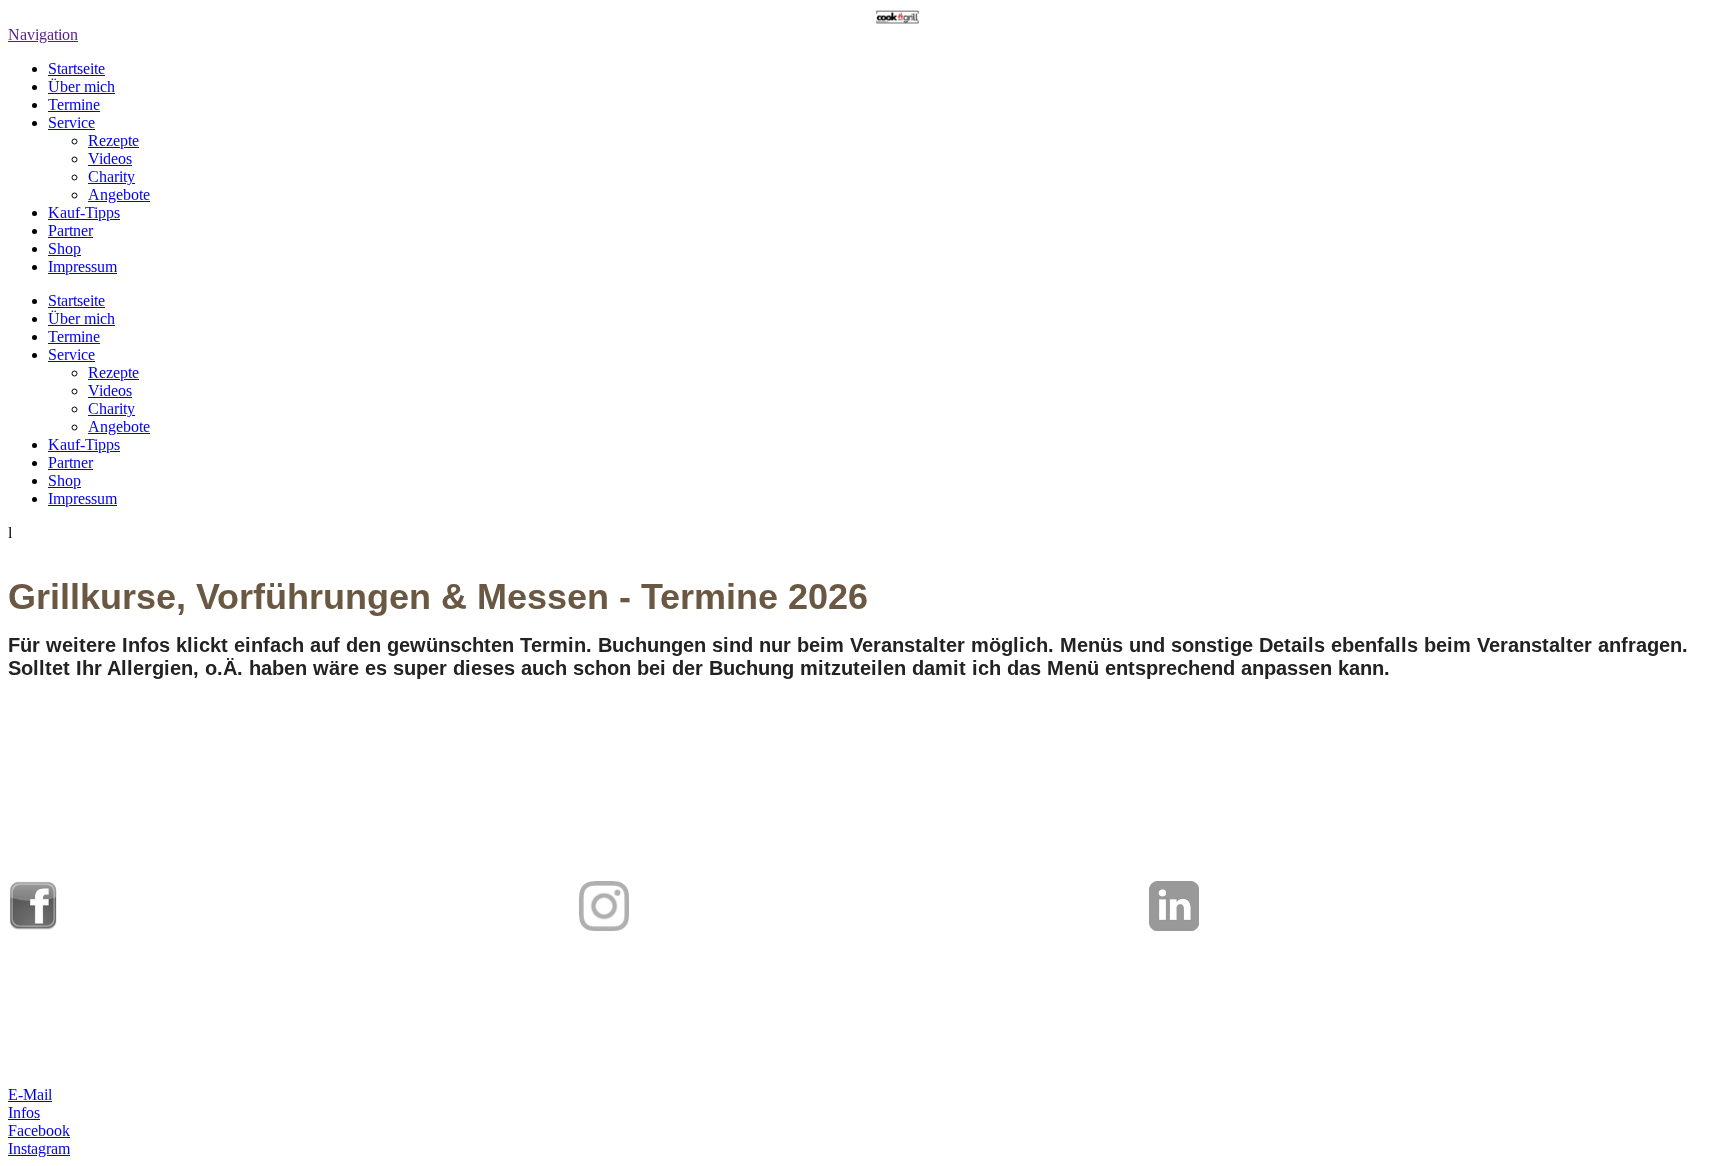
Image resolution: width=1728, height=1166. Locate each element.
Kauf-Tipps (84, 212)
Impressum (82, 266)
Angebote (119, 194)
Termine (74, 104)
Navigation (43, 34)
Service (71, 122)
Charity (111, 176)
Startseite (76, 68)
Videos (110, 158)
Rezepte (113, 140)
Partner (70, 230)
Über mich (81, 86)
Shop (64, 248)
